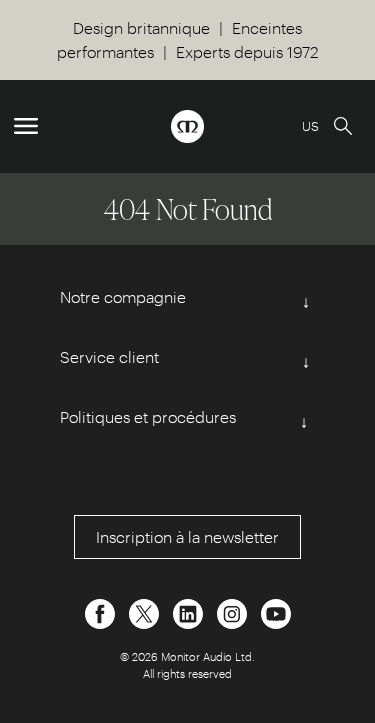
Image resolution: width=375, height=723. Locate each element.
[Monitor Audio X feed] (146, 611)
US (310, 125)
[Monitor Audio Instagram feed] (234, 611)
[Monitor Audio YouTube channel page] (276, 611)
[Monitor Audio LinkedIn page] (190, 611)
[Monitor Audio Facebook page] (102, 611)
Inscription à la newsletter (187, 536)
